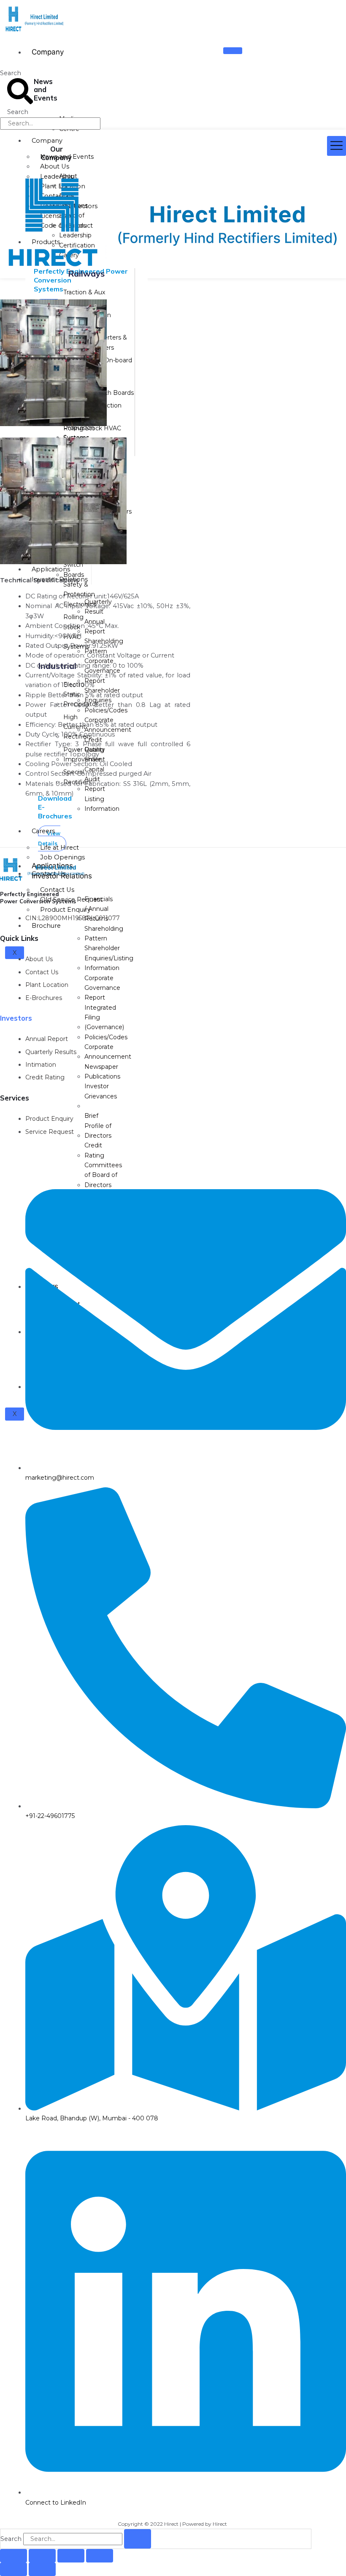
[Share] (71, 2556)
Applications (51, 569)
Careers (43, 831)
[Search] (138, 2539)
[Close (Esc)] (100, 2556)
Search (11, 73)
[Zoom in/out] (14, 2556)
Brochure (46, 926)
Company (48, 52)
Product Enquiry (65, 910)
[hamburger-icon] (233, 51)
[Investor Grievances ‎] (101, 1106)
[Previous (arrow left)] (14, 2569)
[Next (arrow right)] (42, 2569)
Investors (16, 1018)
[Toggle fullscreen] (42, 2556)
